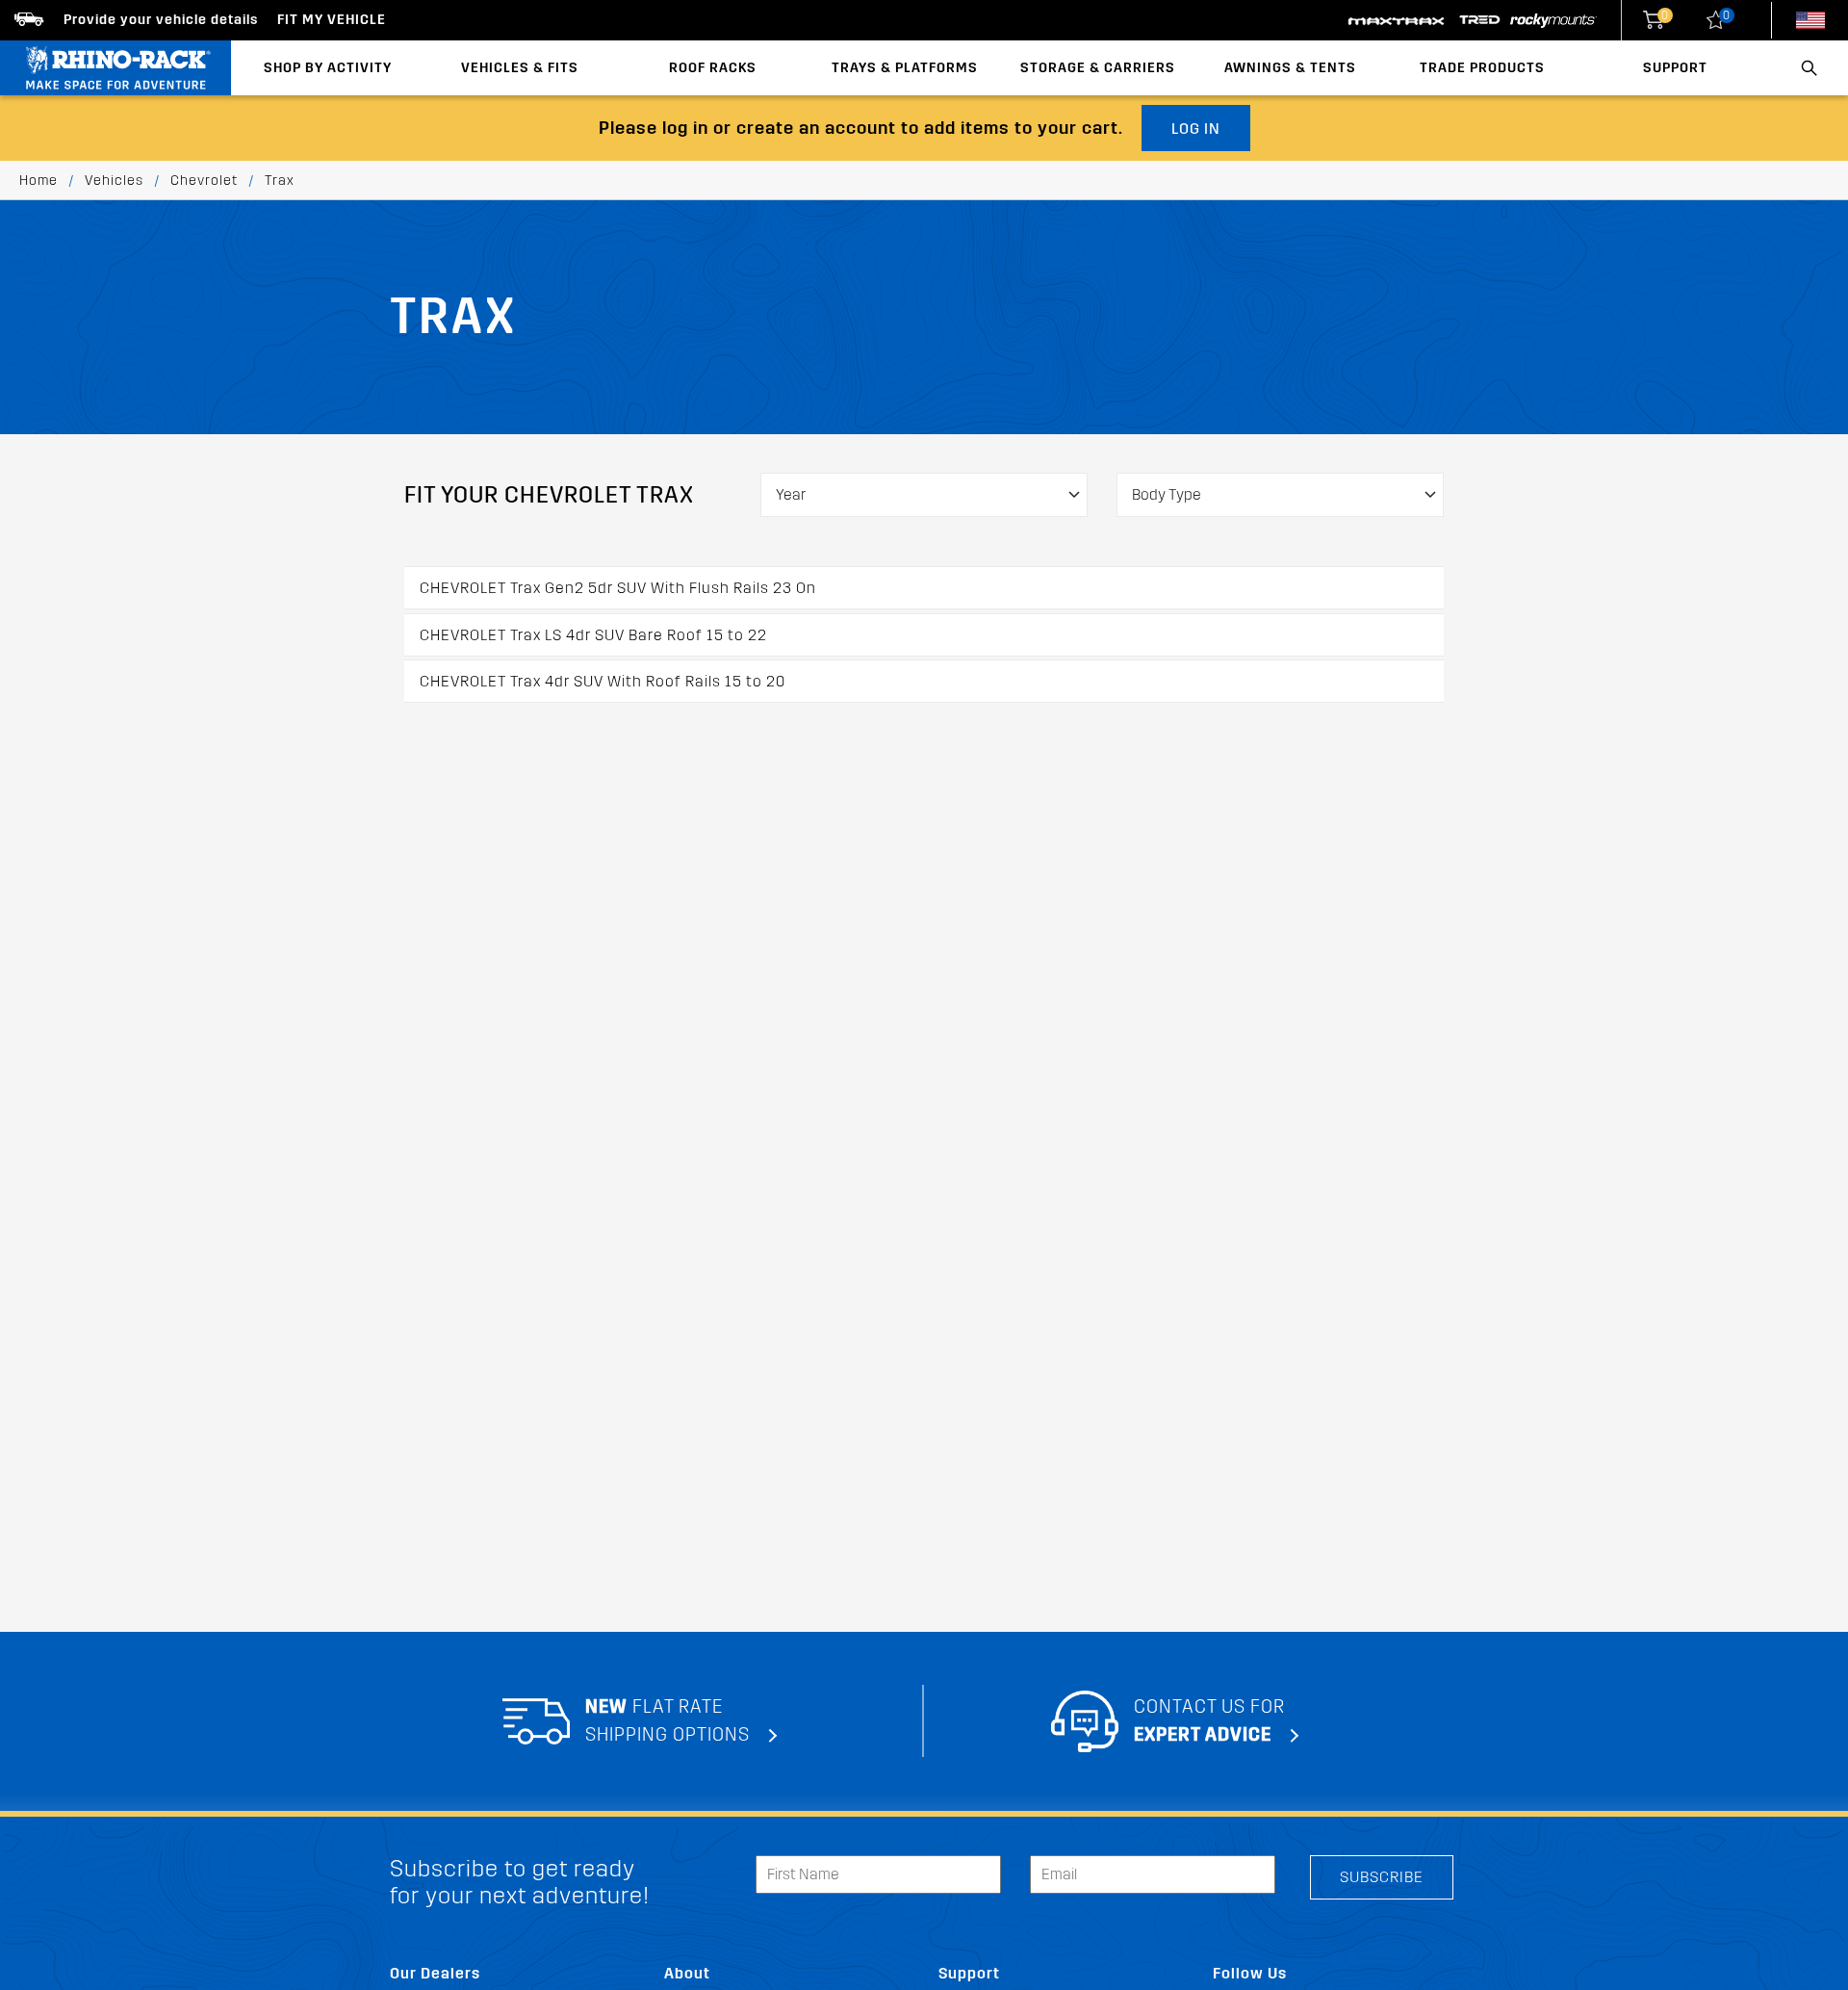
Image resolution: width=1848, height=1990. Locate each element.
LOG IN (1196, 129)
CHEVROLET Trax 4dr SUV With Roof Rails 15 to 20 (603, 681)
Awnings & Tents (1290, 68)
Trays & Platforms (905, 68)
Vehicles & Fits (520, 68)
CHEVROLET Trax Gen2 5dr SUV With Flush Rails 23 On (618, 588)
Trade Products (1482, 68)
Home (38, 181)
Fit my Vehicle (332, 20)
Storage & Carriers (1098, 68)
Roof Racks (713, 68)
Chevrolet (204, 181)
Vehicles (114, 181)
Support (1675, 68)
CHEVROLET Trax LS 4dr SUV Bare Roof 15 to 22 (593, 635)
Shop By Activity (328, 68)
